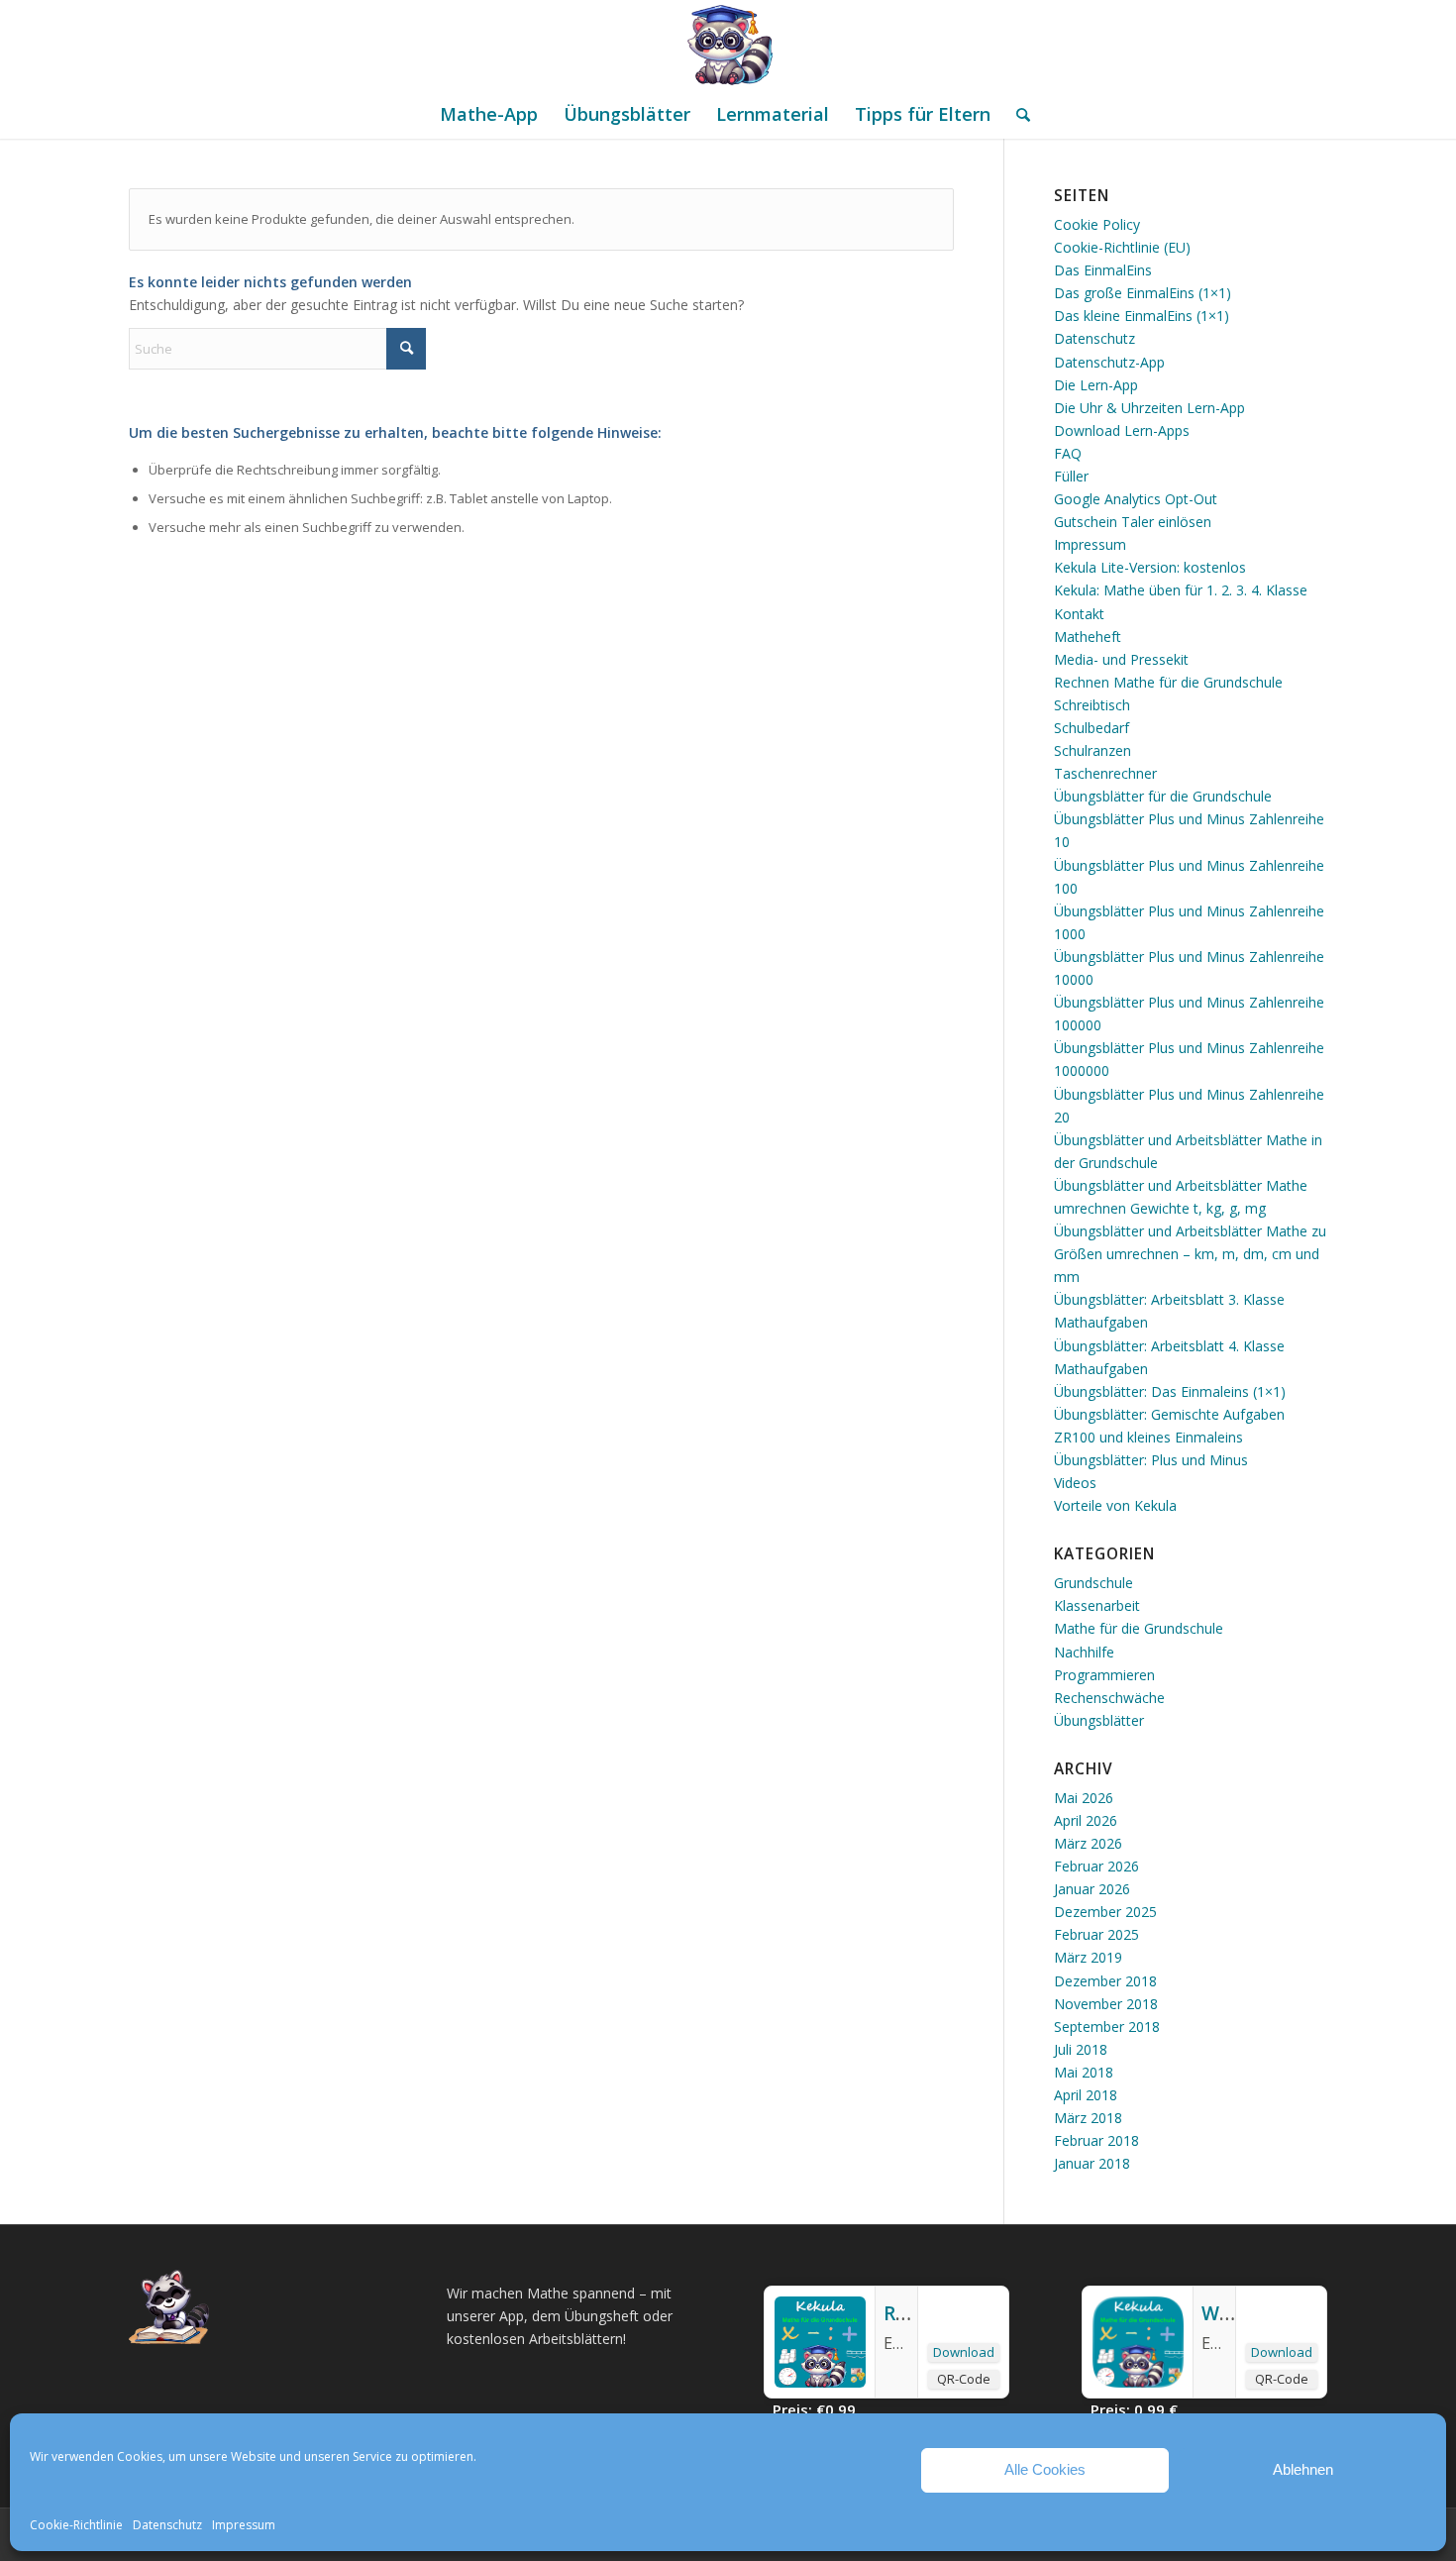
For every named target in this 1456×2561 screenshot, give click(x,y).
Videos (1075, 1483)
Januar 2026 (1092, 1889)
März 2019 (1088, 1957)
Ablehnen (1303, 2469)
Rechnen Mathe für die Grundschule (1168, 682)
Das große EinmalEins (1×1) (1143, 293)
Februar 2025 (1096, 1934)
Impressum (244, 2525)
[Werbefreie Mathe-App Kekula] (1138, 2382)
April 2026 (1086, 1820)
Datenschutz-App (1109, 362)
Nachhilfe (1084, 1652)
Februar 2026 (1096, 1866)
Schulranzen (1092, 750)
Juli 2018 (1081, 2049)
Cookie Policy (1097, 224)
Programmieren (1104, 1675)
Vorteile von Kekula (1115, 1505)
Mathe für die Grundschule (1139, 1628)
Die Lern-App (1096, 385)
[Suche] (1017, 114)
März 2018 (1088, 2118)
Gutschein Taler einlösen (1133, 522)
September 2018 (1107, 2027)
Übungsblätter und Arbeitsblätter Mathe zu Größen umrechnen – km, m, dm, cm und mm (1190, 1254)
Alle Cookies (1045, 2469)
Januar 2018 (1092, 2163)
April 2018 (1086, 2095)
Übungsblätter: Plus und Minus (1151, 1460)
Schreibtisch (1092, 705)
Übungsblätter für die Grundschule (1163, 796)
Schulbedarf (1092, 728)
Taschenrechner (1105, 773)
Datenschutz (167, 2525)
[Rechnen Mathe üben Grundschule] (820, 2382)
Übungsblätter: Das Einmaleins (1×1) (1170, 1391)
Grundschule (1093, 1583)
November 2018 (1106, 2004)
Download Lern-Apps (1122, 430)
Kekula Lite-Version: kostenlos (1150, 567)
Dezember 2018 (1105, 1981)
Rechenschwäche (1109, 1698)
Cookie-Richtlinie (76, 2525)
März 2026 (1088, 1843)
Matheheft (1088, 637)
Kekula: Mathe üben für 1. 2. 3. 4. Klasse (1181, 590)
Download (964, 2352)
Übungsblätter (1099, 1720)
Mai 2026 (1084, 1798)
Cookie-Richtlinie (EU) (1122, 247)
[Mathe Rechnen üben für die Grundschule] (728, 45)
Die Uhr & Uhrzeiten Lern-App (1149, 408)
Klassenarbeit (1097, 1605)
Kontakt (1079, 614)
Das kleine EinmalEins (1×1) (1142, 316)
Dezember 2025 (1105, 1912)
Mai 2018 (1084, 2072)
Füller (1071, 476)
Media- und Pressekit (1121, 659)
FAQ (1068, 453)
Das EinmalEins (1103, 270)
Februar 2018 (1096, 2140)
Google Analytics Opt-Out (1136, 499)
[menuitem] (489, 114)
